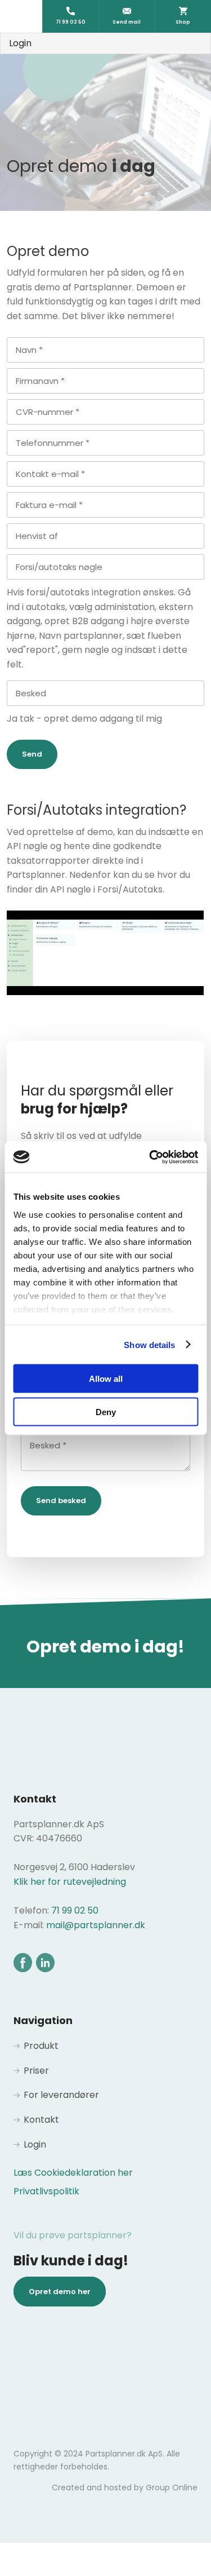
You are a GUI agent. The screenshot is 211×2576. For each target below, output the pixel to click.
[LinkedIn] (45, 1962)
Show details (149, 1344)
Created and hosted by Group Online (125, 2487)
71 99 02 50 (75, 1910)
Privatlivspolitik (46, 2191)
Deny (106, 1411)
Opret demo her (60, 2292)
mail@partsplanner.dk (96, 1925)
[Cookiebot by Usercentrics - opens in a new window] (150, 1157)
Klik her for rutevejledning (70, 1882)
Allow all (106, 1379)
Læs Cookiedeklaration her (73, 2173)
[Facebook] (23, 1962)
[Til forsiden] (106, 91)
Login (20, 43)
